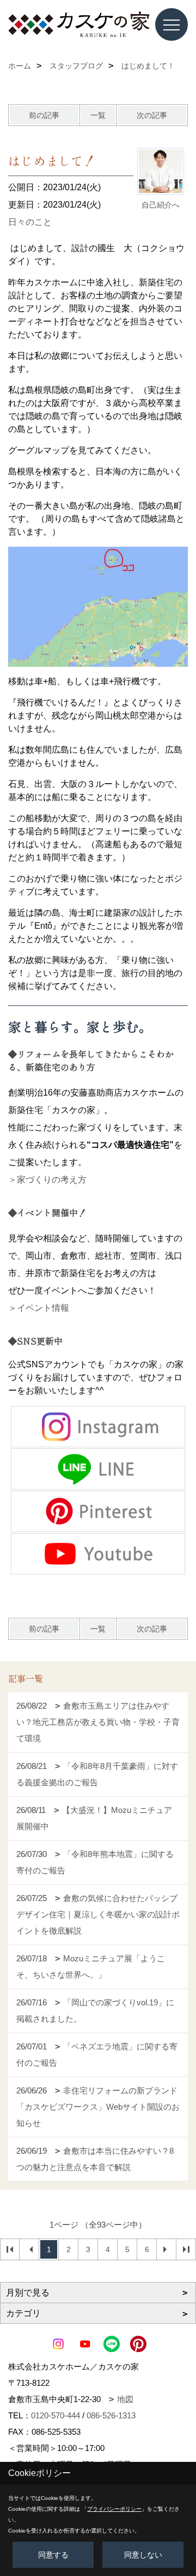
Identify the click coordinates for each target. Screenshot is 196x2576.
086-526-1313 (111, 2415)
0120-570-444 (56, 2415)
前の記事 (44, 115)
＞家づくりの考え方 (47, 1180)
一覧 (98, 115)
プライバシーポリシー (114, 2509)
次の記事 (152, 115)
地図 (125, 2399)
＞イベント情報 (39, 1308)
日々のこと (30, 222)
